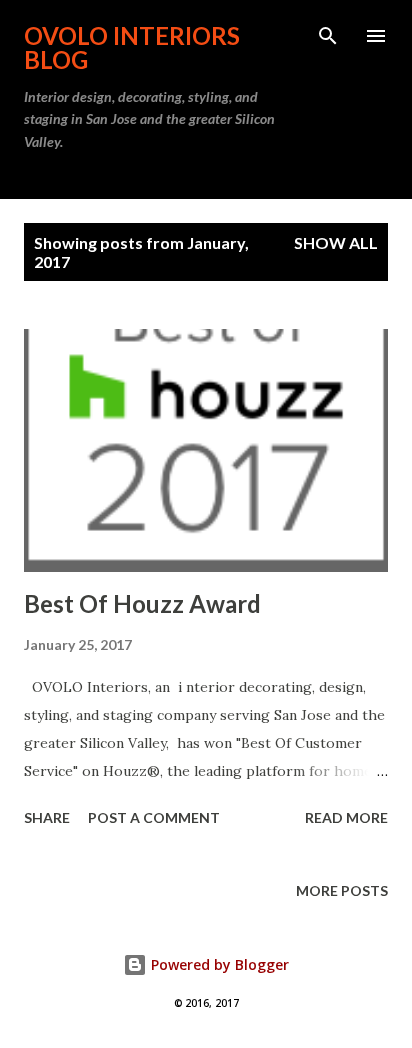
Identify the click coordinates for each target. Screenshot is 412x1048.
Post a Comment (154, 817)
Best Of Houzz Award (142, 603)
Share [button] (47, 817)
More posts (342, 890)
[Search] (328, 36)
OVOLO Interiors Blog (132, 47)
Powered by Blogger (218, 964)
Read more (346, 817)
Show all (336, 242)
